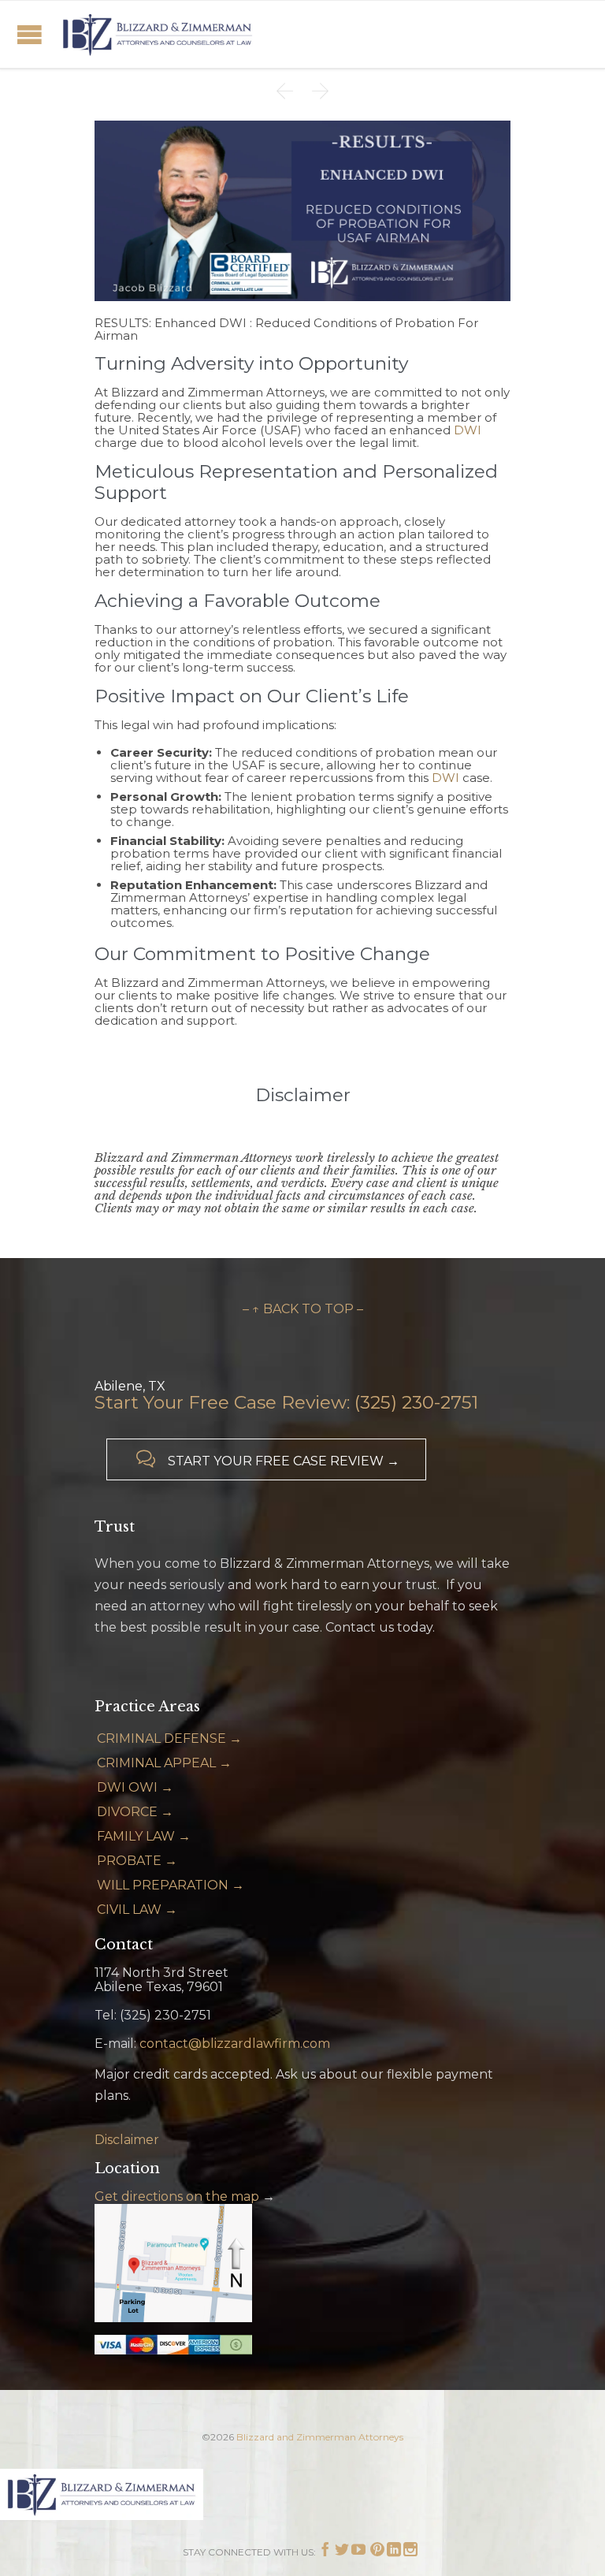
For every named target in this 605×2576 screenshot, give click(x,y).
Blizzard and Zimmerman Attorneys (320, 2437)
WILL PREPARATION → (171, 1885)
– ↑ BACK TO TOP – (303, 1309)
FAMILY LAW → (144, 1836)
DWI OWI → (135, 1787)
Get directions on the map (177, 2196)
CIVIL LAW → (137, 1910)
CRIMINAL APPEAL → (164, 1763)
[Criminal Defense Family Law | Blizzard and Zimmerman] (158, 34)
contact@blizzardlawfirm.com (235, 2044)
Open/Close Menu (30, 34)
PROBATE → (137, 1861)
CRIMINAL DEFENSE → (169, 1738)
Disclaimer (127, 2140)
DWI (468, 430)
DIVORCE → (135, 1812)
